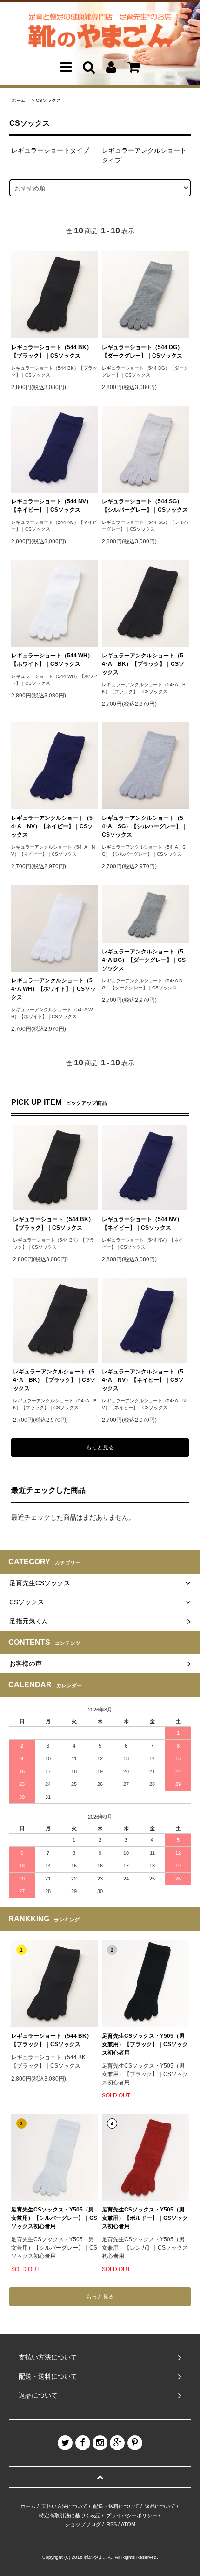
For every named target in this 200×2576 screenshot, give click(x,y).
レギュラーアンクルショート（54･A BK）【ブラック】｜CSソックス (143, 664)
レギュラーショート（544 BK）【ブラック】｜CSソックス (52, 352)
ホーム (19, 100)
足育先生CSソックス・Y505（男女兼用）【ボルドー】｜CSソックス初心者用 (145, 2218)
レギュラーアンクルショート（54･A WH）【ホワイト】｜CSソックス (53, 989)
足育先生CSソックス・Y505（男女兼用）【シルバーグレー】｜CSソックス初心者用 (54, 2218)
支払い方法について (64, 2506)
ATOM (128, 2524)
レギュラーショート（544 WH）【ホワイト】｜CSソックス (52, 660)
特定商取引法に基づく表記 (70, 2515)
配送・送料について (116, 2506)
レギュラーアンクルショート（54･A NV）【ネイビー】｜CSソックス (52, 826)
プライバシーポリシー (132, 2515)
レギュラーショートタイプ (50, 150)
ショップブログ (83, 2524)
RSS (112, 2524)
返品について (160, 2506)
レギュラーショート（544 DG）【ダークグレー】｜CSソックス (142, 352)
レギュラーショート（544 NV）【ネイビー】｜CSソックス (51, 506)
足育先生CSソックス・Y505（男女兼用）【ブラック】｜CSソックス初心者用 (145, 2044)
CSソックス (48, 100)
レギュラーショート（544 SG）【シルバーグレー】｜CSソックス (145, 506)
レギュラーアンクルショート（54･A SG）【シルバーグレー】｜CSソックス (144, 826)
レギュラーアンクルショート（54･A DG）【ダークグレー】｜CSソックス (144, 960)
